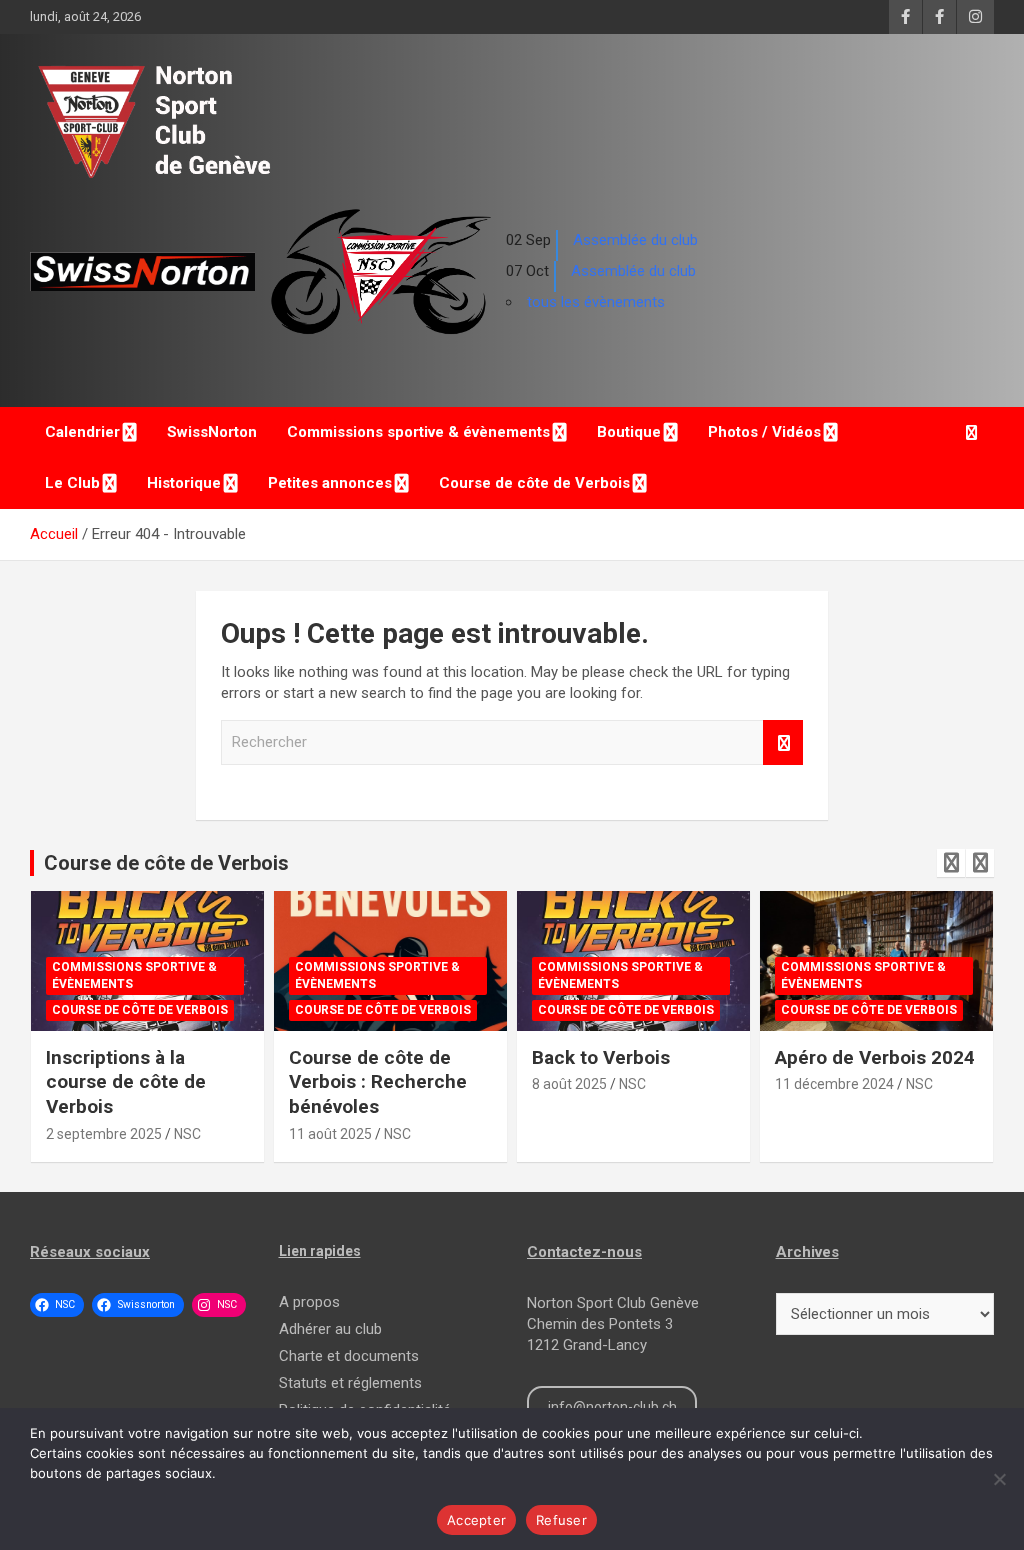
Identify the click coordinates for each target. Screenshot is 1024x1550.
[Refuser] (999, 1479)
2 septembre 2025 (104, 1134)
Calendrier (82, 432)
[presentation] (951, 863)
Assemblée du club (635, 240)
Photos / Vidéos (764, 432)
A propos (309, 1302)
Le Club (72, 483)
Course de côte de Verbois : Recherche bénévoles (378, 1082)
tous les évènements (596, 302)
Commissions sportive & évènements (418, 432)
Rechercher (783, 742)
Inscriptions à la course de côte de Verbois (126, 1082)
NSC (187, 1134)
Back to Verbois (601, 1057)
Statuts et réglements (350, 1383)
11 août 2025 (330, 1134)
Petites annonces (330, 483)
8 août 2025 (569, 1084)
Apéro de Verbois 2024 (875, 1057)
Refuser (561, 1520)
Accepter (476, 1520)
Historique (184, 483)
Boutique (629, 432)
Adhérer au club (330, 1329)
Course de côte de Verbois (534, 483)
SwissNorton (212, 432)
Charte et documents (349, 1356)
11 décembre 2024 (834, 1084)
